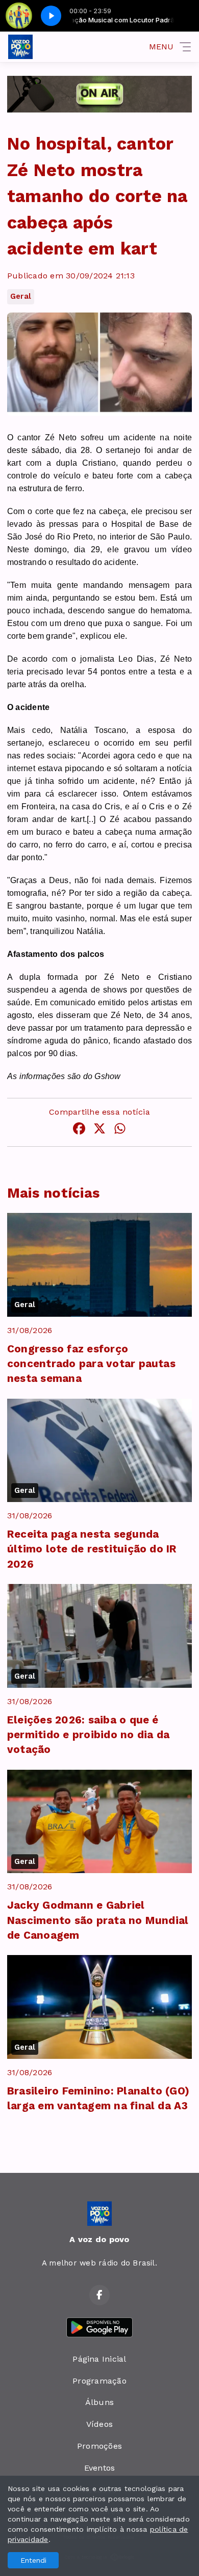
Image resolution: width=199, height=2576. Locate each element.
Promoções (99, 2446)
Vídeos (99, 2424)
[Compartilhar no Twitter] (99, 1130)
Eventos (100, 2468)
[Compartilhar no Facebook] (79, 1130)
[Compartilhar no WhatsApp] (120, 1130)
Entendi (33, 2560)
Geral (21, 296)
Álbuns (99, 2402)
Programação (99, 2381)
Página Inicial (99, 2359)
